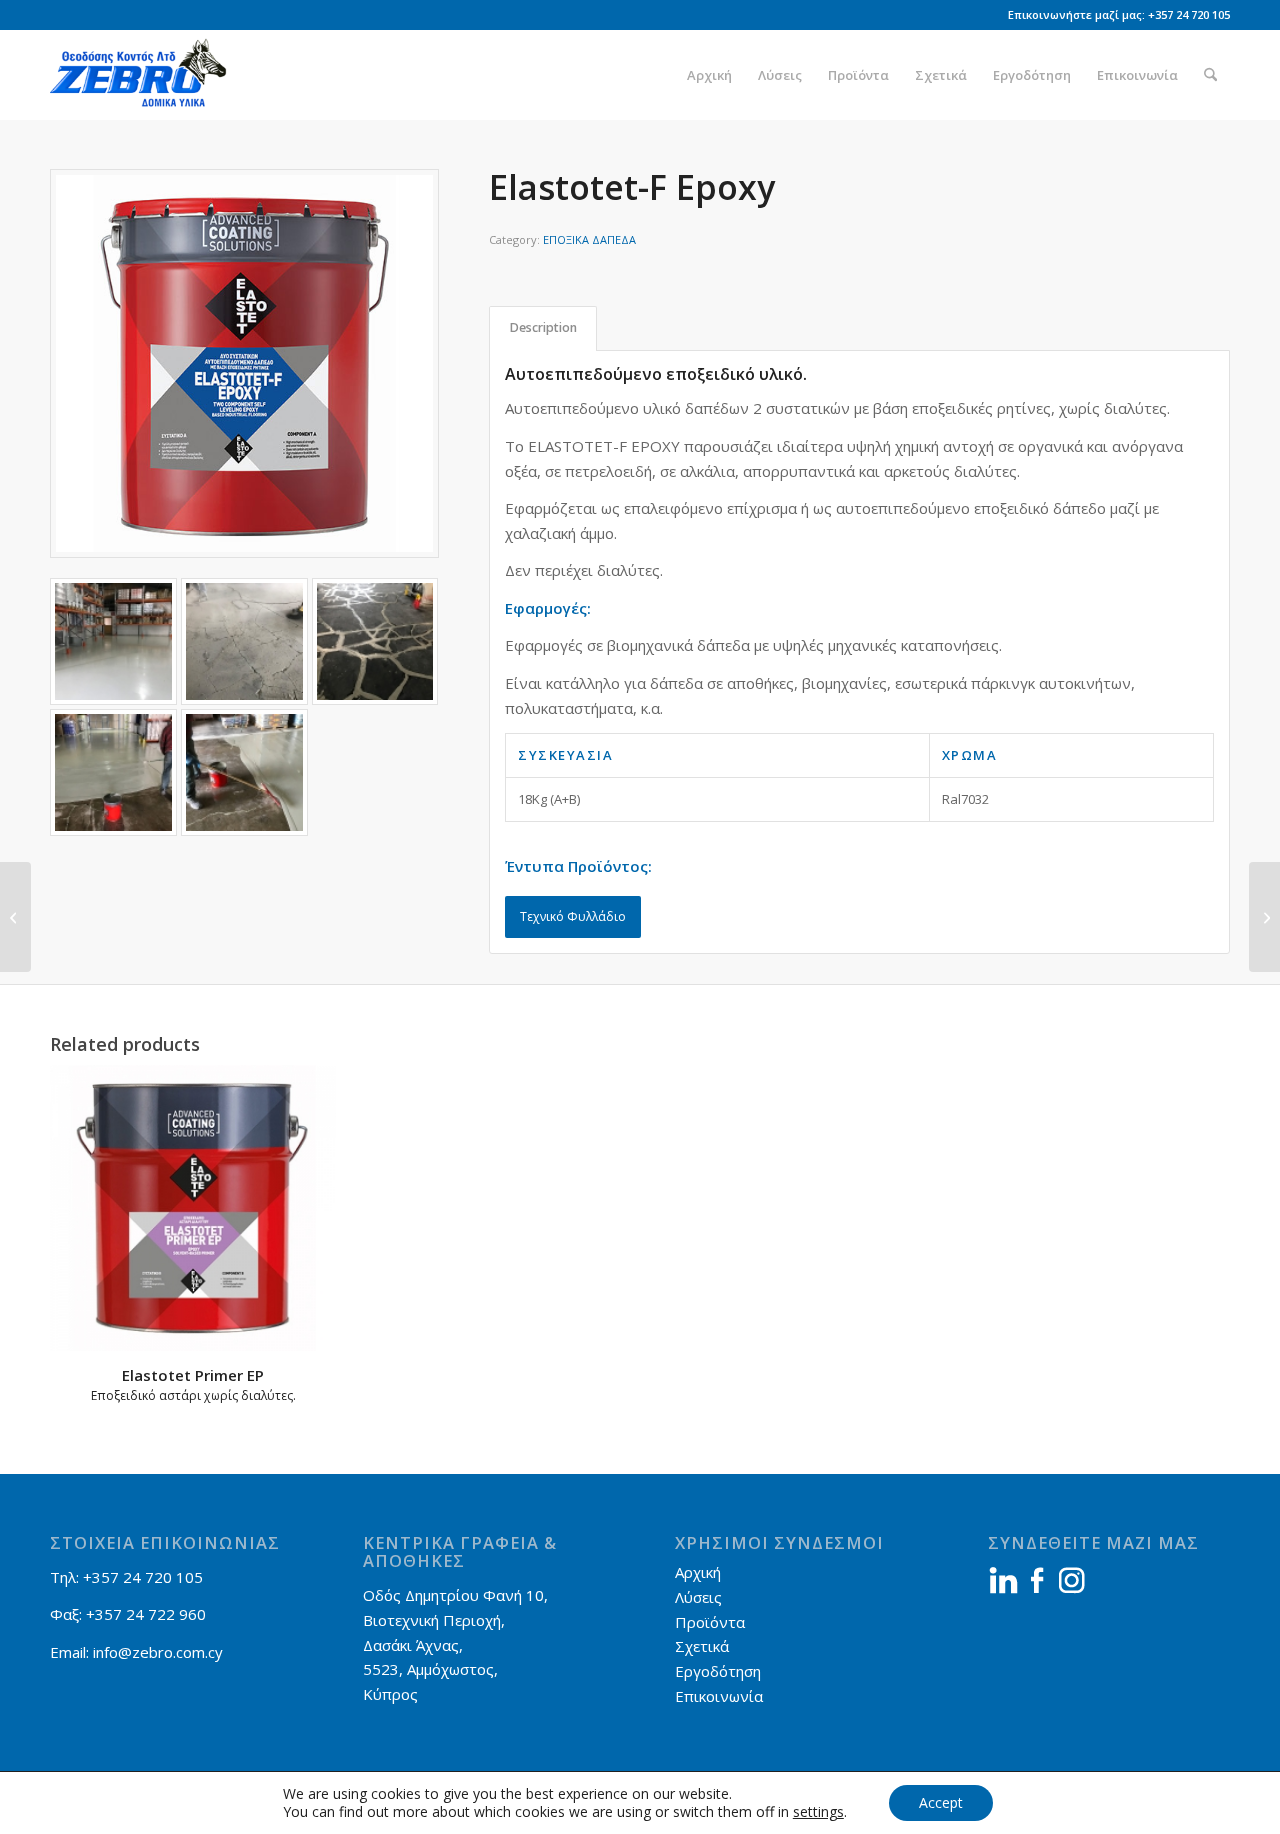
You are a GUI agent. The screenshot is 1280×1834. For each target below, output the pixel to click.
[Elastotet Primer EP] (1264, 917)
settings (818, 1812)
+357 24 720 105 (1189, 14)
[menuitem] (709, 75)
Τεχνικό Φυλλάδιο (573, 916)
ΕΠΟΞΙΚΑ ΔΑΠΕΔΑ (589, 239)
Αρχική (698, 1572)
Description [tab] (543, 327)
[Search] (1210, 75)
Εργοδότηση (718, 1671)
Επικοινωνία (719, 1696)
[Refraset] (15, 917)
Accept (941, 1802)
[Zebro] (146, 75)
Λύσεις (698, 1597)
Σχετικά (702, 1646)
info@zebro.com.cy (158, 1652)
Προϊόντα (710, 1622)
